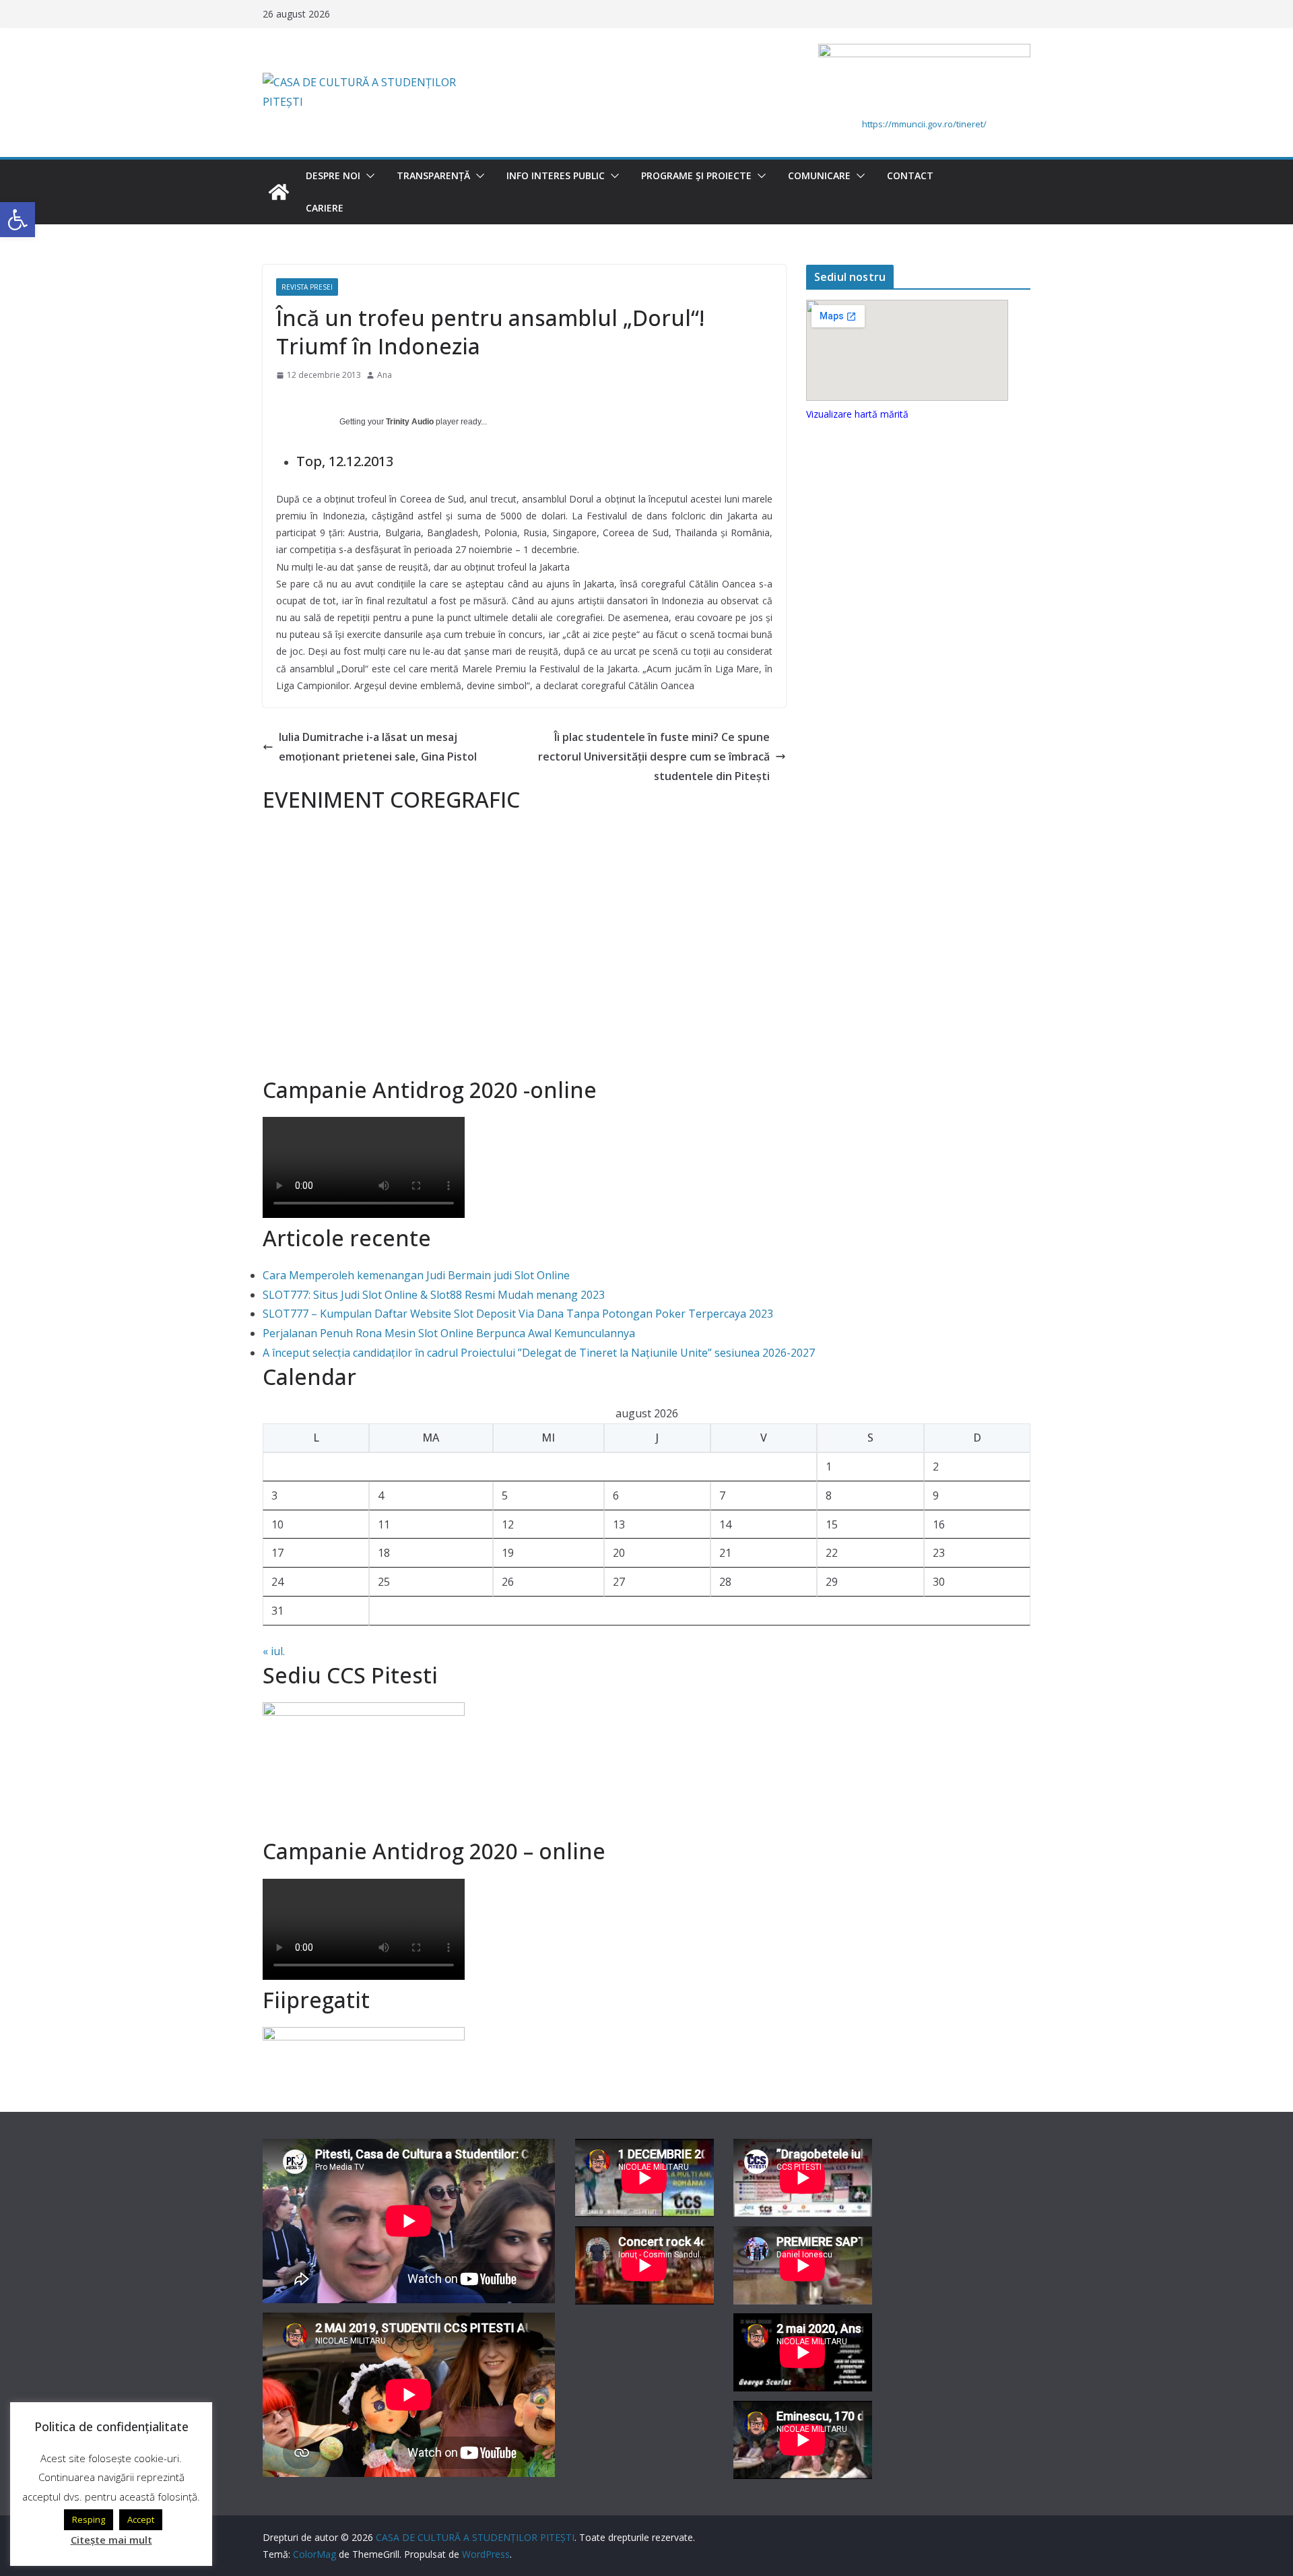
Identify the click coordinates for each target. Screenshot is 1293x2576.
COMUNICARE (819, 175)
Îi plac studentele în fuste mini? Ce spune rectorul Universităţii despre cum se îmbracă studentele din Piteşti (654, 756)
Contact (910, 175)
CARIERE (325, 208)
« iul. (274, 1651)
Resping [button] (89, 2519)
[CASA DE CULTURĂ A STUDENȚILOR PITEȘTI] (279, 192)
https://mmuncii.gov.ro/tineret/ (924, 124)
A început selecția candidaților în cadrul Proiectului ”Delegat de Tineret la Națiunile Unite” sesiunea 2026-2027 (539, 1353)
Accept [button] (141, 2519)
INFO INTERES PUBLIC (556, 175)
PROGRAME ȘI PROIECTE (696, 175)
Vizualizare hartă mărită (857, 414)
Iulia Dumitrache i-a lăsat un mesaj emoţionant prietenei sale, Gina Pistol (378, 747)
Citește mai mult (111, 2540)
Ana (385, 375)
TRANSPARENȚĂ (433, 175)
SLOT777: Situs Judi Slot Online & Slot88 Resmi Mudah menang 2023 (434, 1295)
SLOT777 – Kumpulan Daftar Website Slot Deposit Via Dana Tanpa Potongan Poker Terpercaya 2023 (518, 1314)
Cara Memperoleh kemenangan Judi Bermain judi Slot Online (416, 1275)
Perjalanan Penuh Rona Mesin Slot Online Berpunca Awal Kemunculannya (449, 1333)
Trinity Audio (410, 422)
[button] (368, 176)
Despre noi (333, 175)
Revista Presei (307, 287)
